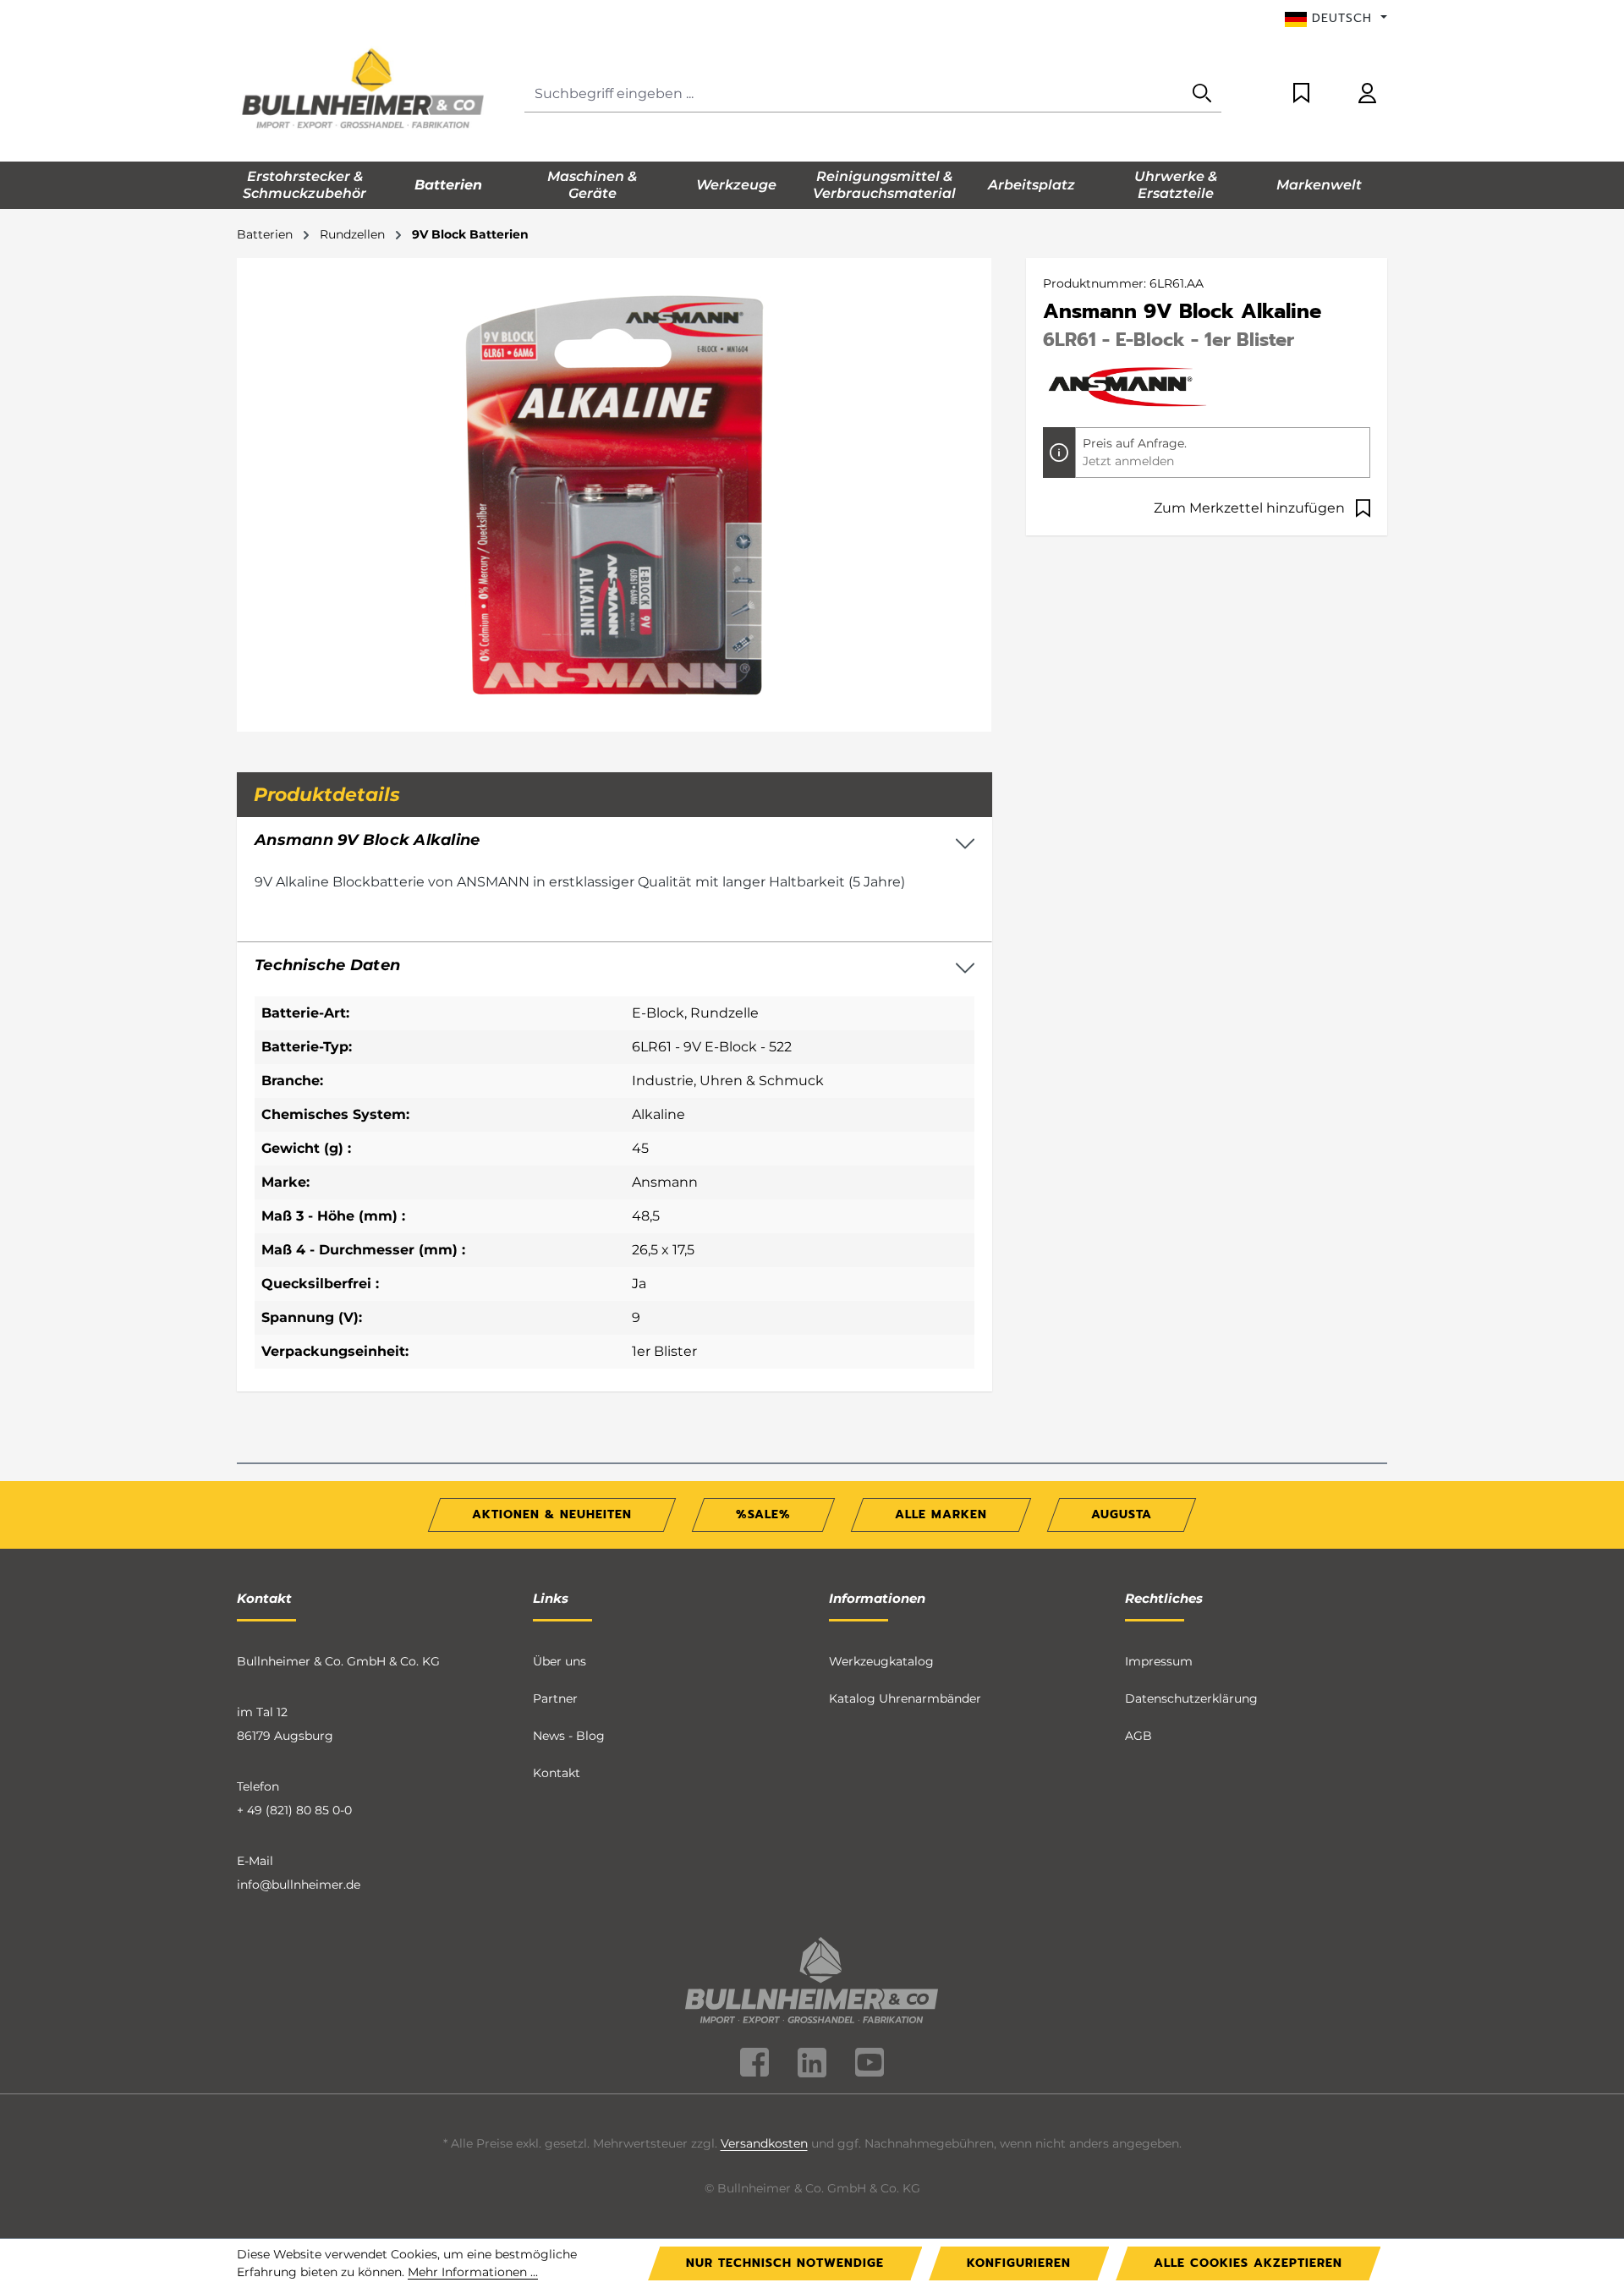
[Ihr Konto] (1367, 94)
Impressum (1159, 1661)
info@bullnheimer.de (299, 1885)
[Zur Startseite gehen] (364, 91)
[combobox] (854, 94)
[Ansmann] (1127, 385)
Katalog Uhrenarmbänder (905, 1698)
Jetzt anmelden (1128, 461)
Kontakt (557, 1773)
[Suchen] (1202, 94)
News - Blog (569, 1736)
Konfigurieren (1019, 2263)
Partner (555, 1698)
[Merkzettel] (1301, 94)
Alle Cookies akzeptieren (1248, 2263)
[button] (614, 966)
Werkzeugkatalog (881, 1661)
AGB (1138, 1736)
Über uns (560, 1661)
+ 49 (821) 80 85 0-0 (294, 1810)
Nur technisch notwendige (785, 2263)
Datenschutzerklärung (1191, 1698)
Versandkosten (764, 2143)
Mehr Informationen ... (473, 2272)
